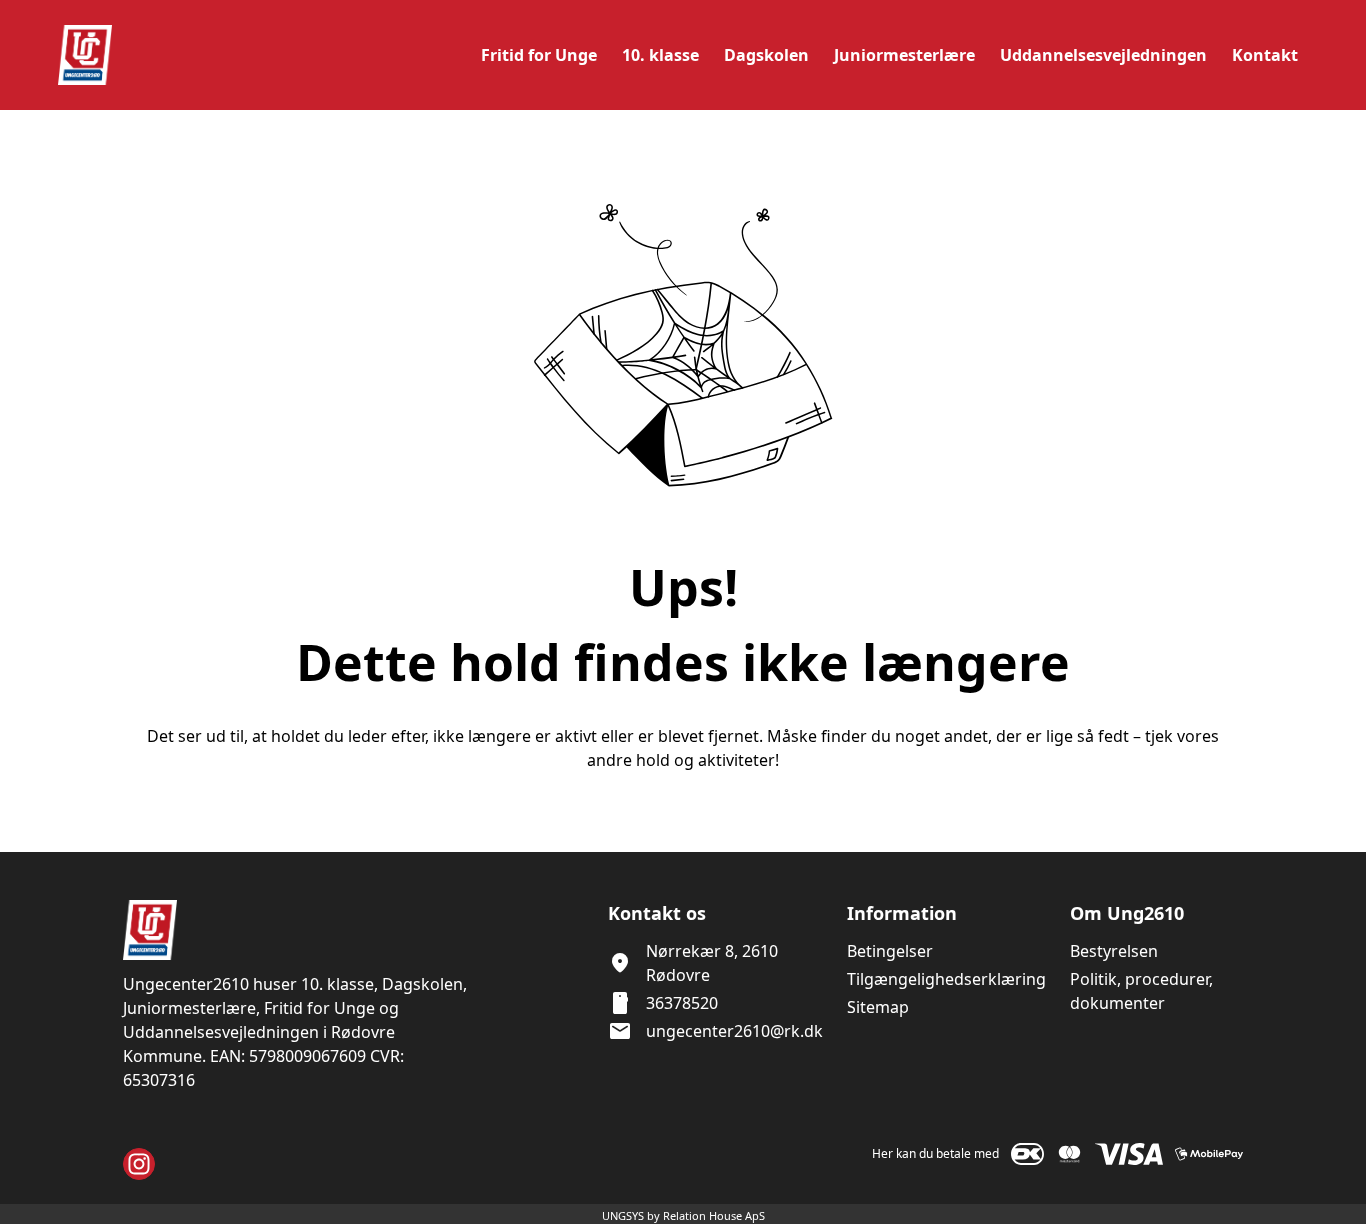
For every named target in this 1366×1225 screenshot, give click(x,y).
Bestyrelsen (1114, 951)
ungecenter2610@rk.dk (734, 1031)
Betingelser (890, 951)
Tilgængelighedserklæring (946, 979)
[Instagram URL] (139, 1164)
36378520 (682, 1003)
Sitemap (878, 1007)
